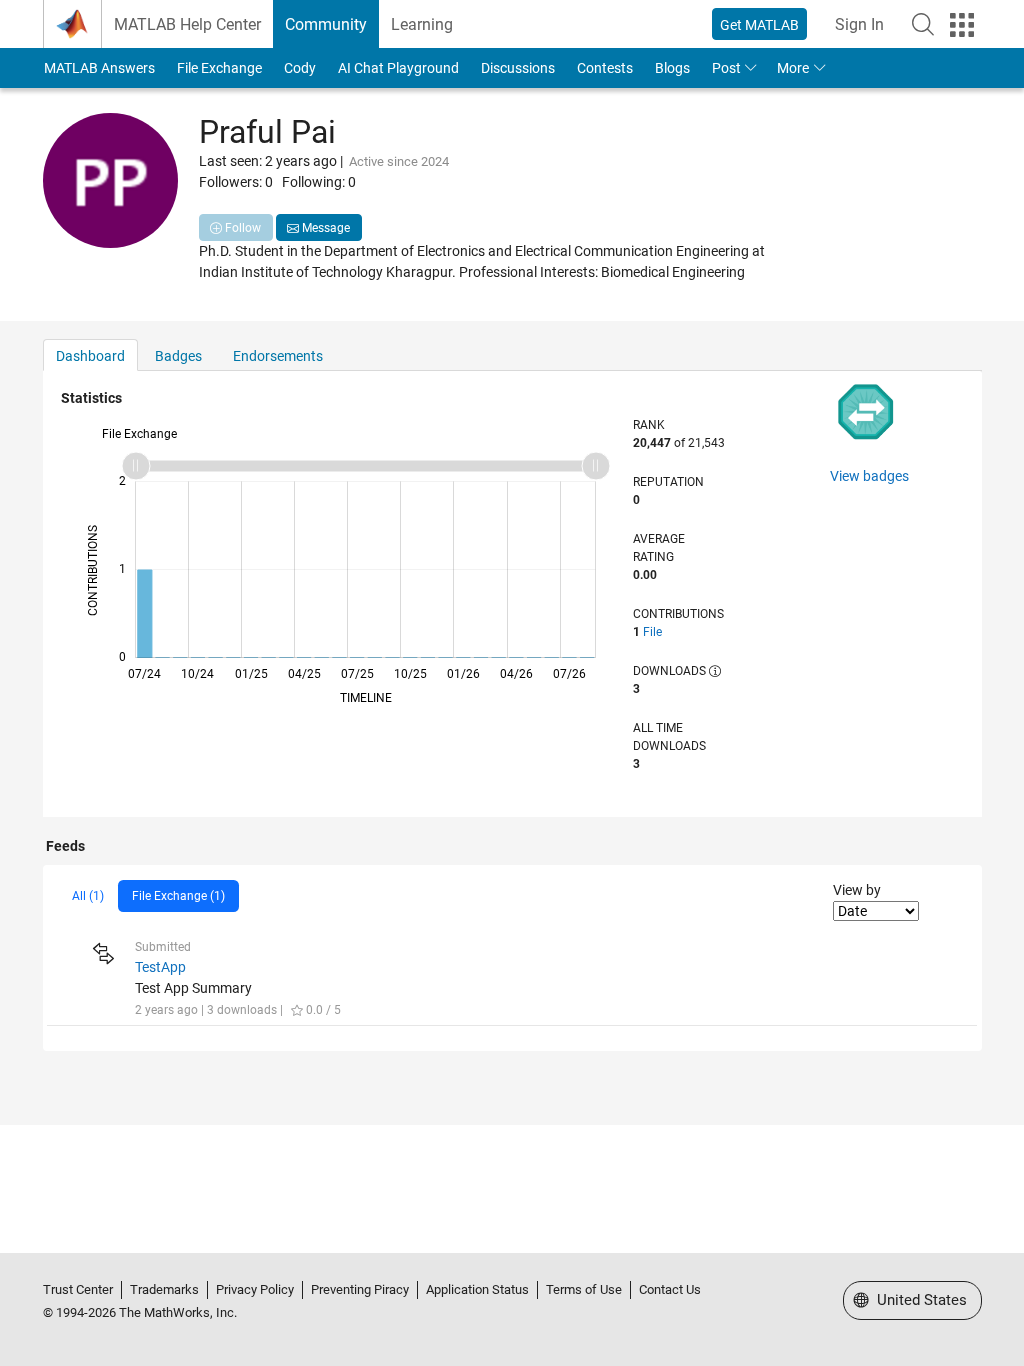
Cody (300, 68)
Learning (422, 24)
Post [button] (726, 68)
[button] (923, 24)
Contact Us (670, 1289)
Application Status (477, 1289)
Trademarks (164, 1289)
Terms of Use (584, 1289)
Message (324, 228)
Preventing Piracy (360, 1289)
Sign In (859, 24)
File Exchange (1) (178, 896)
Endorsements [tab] (278, 356)
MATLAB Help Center (187, 24)
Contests (605, 68)
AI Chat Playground (398, 68)
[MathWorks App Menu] (962, 25)
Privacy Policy (255, 1289)
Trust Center (78, 1289)
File (652, 632)
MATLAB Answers (99, 68)
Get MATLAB (759, 25)
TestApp (160, 967)
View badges (869, 476)
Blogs (672, 68)
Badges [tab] (178, 356)
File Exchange (219, 68)
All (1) (88, 896)
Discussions (518, 68)
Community (326, 24)
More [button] (793, 68)
